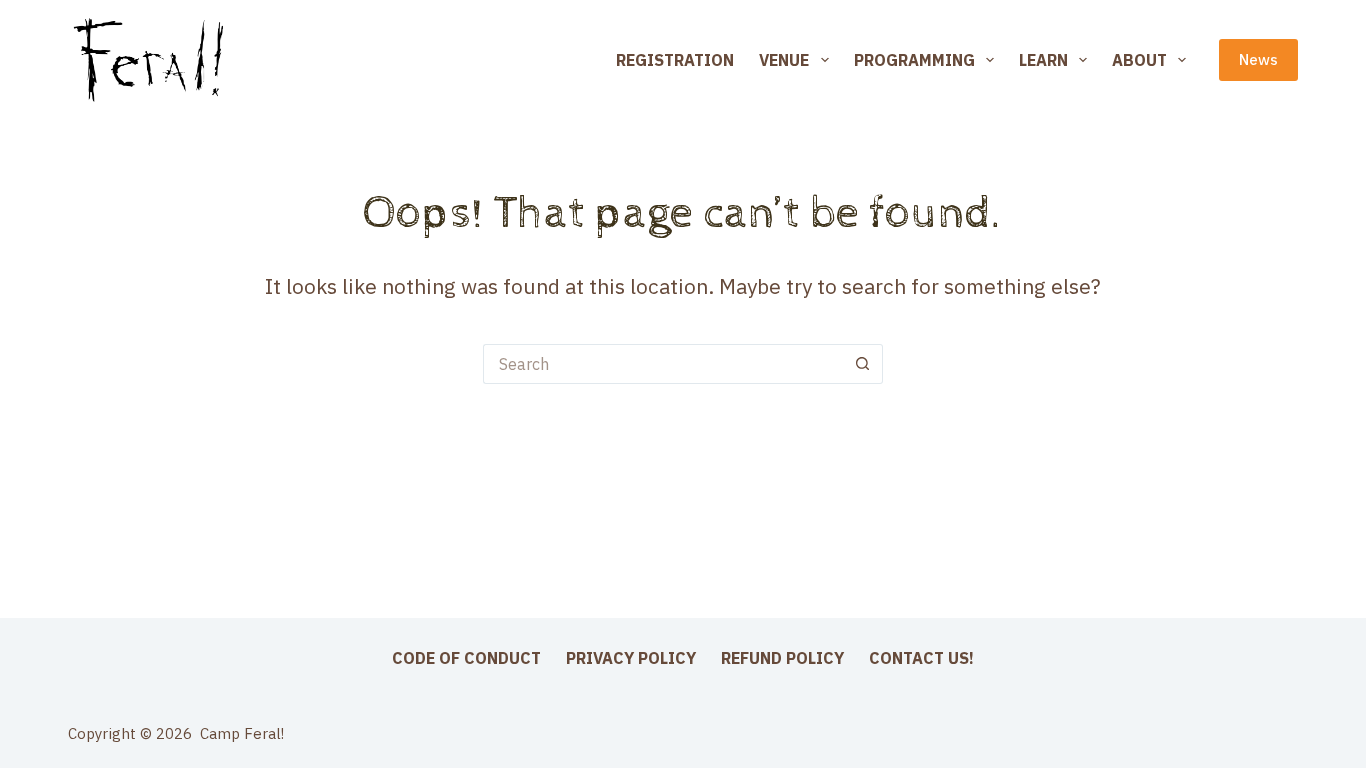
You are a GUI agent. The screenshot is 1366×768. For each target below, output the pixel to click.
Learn (1043, 60)
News (1258, 59)
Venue (784, 60)
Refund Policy (782, 658)
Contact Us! (921, 658)
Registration (675, 60)
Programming (914, 60)
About (1139, 60)
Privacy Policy (631, 658)
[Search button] (863, 364)
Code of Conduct (466, 658)
